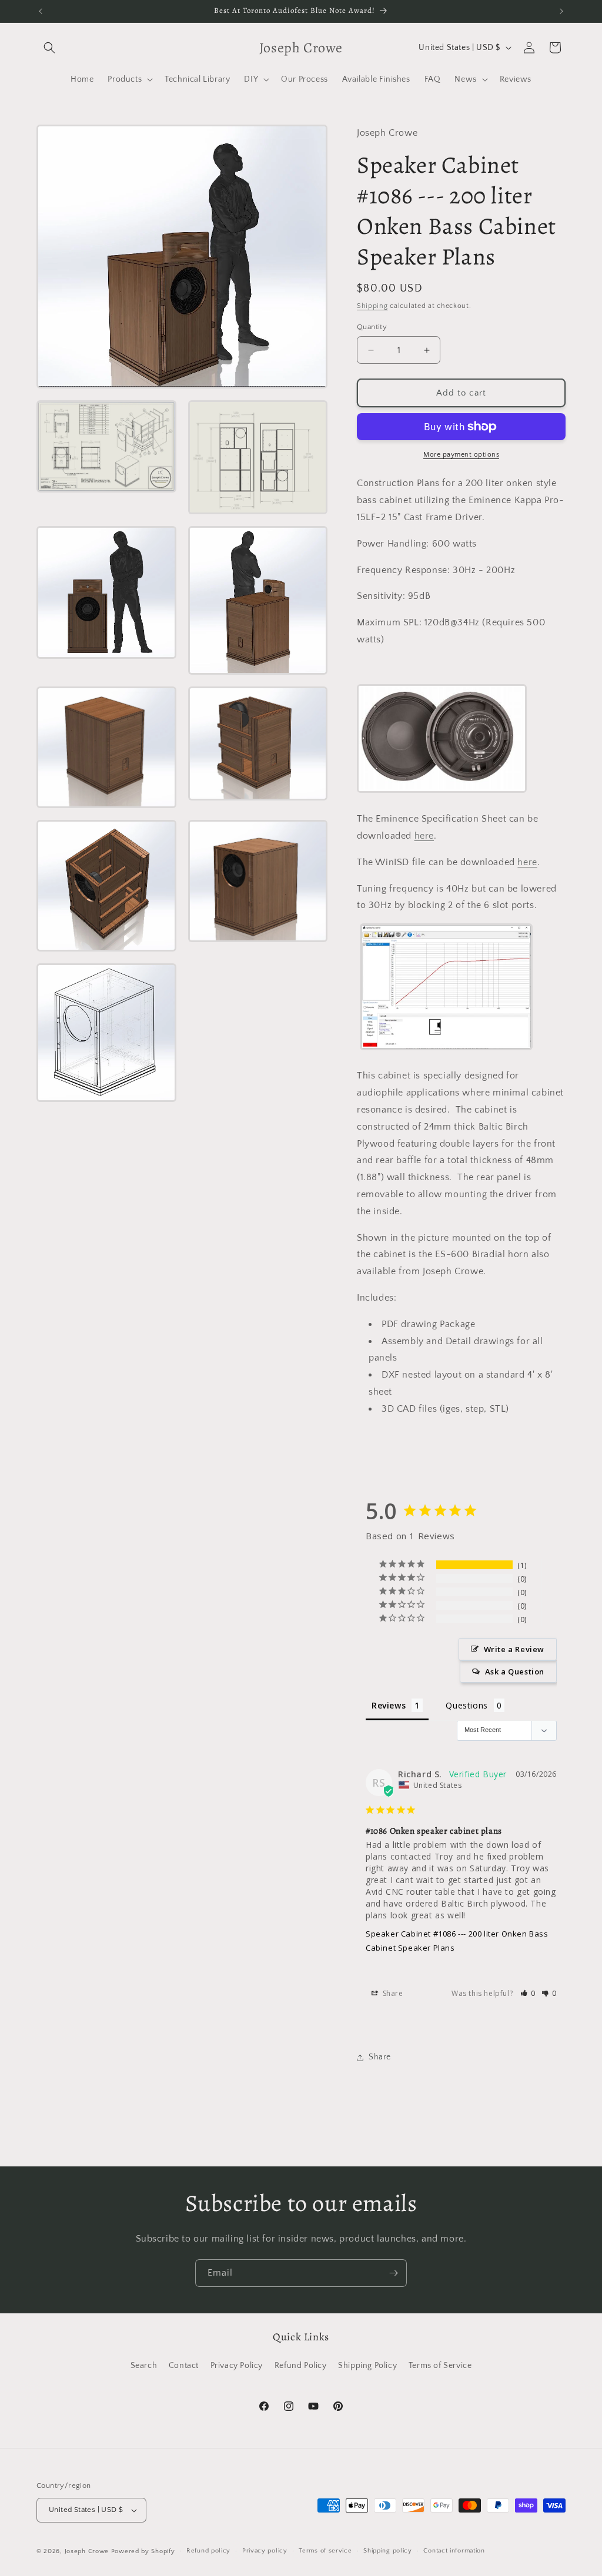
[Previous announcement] (41, 11)
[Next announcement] (561, 11)
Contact (184, 2366)
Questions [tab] (466, 1705)
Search (144, 2366)
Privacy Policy (237, 2366)
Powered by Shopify (143, 2551)
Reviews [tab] (389, 1705)
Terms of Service (440, 2366)
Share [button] (392, 1993)
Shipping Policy (367, 2366)
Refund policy (208, 2551)
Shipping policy (388, 2551)
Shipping (372, 306)
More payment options (461, 455)
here (424, 836)
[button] (49, 48)
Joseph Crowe (88, 2551)
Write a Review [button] (514, 1649)
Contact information (454, 2551)
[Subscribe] (393, 2273)
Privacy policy (265, 2551)
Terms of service (325, 2551)
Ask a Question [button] (515, 1671)
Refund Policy (301, 2366)
